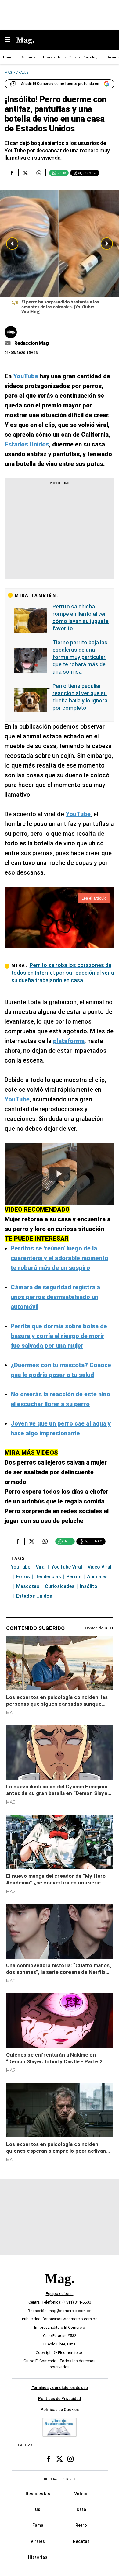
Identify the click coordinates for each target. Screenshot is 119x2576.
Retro (81, 2525)
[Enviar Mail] (8, 343)
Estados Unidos (34, 1596)
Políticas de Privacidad (60, 2399)
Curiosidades (60, 1586)
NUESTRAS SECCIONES (60, 2479)
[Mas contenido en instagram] (70, 2459)
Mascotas (28, 1586)
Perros (74, 1577)
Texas (47, 57)
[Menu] (10, 40)
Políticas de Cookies (60, 2410)
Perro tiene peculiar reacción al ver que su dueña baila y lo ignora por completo (80, 697)
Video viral (99, 1567)
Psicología (92, 57)
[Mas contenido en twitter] (60, 2459)
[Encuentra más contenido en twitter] (25, 173)
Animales (97, 1577)
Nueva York (67, 57)
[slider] (60, 254)
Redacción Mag (32, 343)
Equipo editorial (60, 2294)
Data (81, 2509)
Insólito (89, 1586)
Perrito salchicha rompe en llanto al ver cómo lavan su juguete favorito (81, 617)
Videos (81, 2494)
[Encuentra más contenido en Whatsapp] (39, 173)
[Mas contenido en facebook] (49, 2459)
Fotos (23, 1577)
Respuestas (38, 2494)
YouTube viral (67, 1567)
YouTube (20, 1567)
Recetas (81, 2541)
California (28, 57)
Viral (41, 1567)
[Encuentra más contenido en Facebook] (11, 173)
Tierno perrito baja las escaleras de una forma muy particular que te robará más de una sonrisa (80, 657)
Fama (38, 2525)
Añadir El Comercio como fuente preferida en (60, 84)
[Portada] (60, 2289)
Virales (38, 2541)
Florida (9, 57)
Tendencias (48, 1577)
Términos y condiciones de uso (60, 2388)
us (38, 2509)
